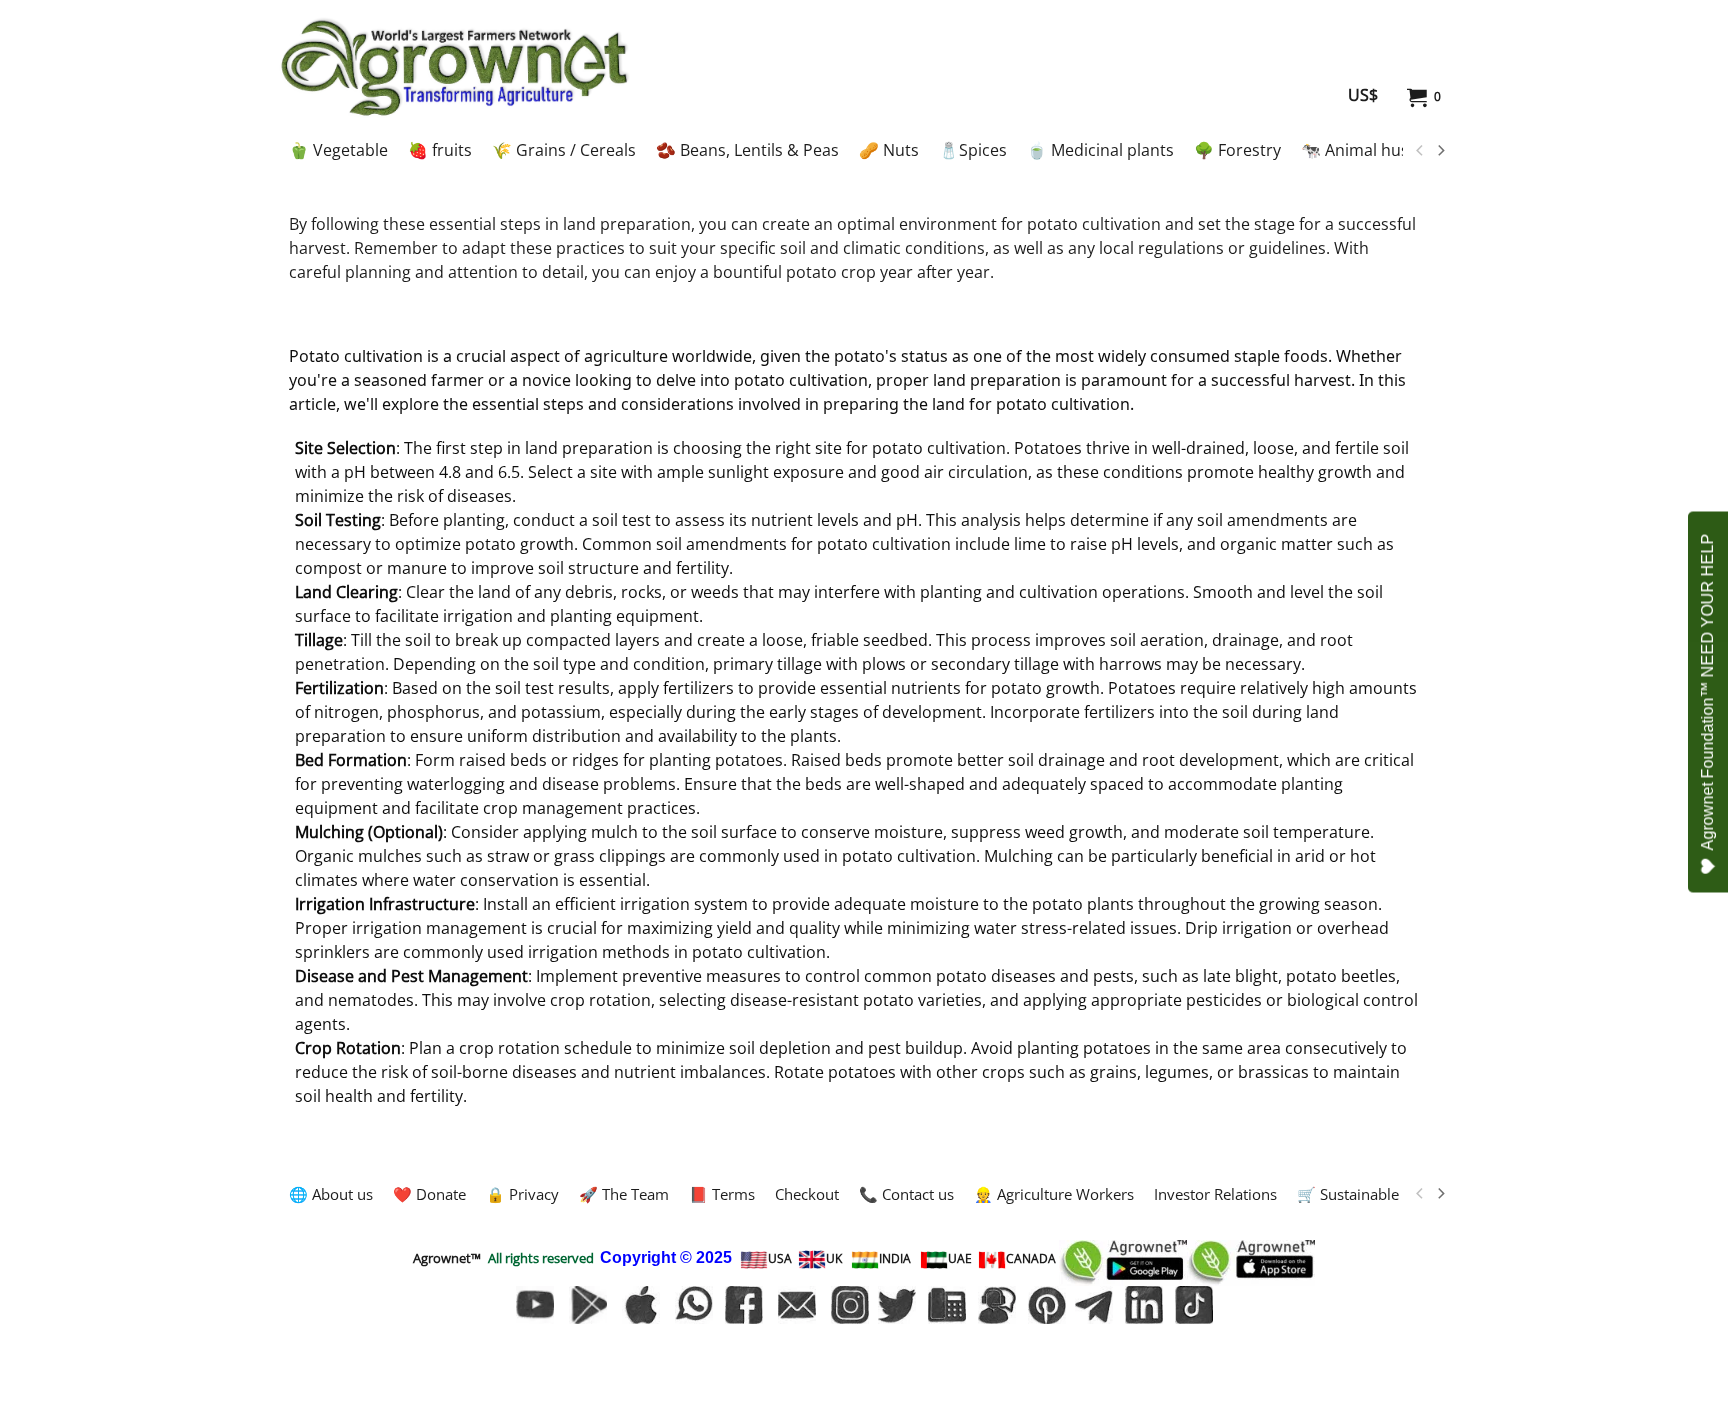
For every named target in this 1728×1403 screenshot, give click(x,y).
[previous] (1420, 151)
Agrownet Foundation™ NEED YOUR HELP (1707, 691)
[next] (1440, 151)
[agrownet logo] (454, 67)
